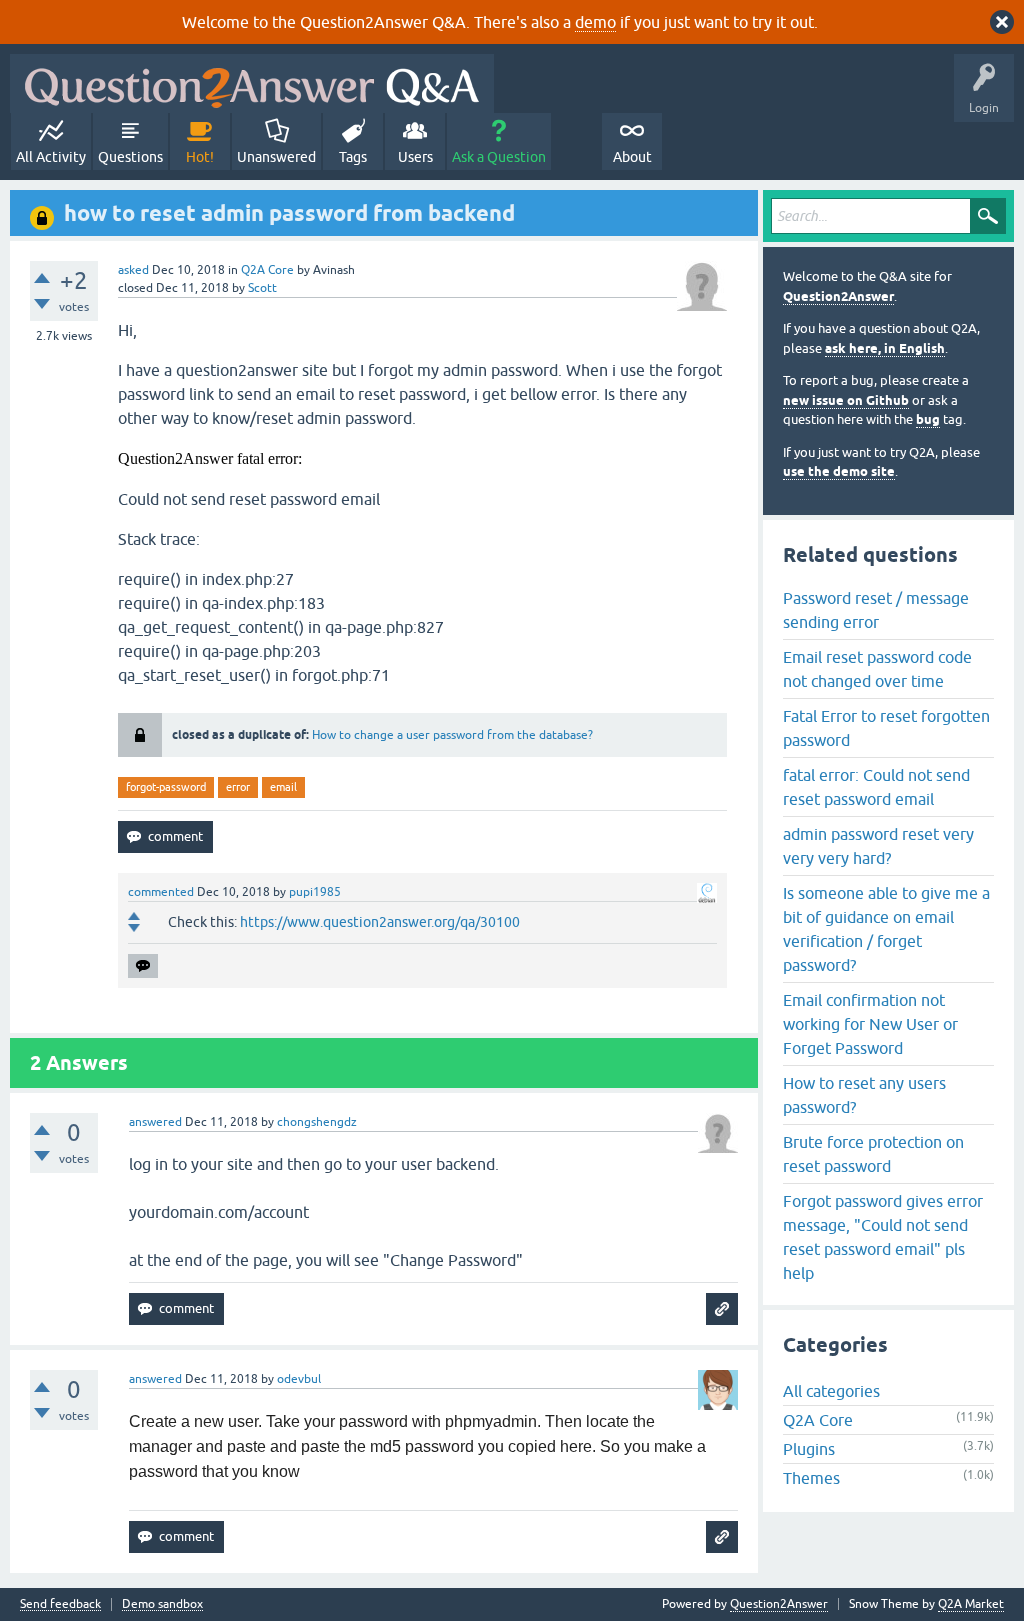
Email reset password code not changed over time (877, 669)
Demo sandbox (162, 1604)
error (238, 787)
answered (155, 1122)
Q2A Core (267, 270)
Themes (811, 1478)
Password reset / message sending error (876, 610)
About (632, 157)
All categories (831, 1391)
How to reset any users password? (864, 1095)
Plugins (809, 1449)
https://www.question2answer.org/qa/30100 (380, 922)
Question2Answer (838, 296)
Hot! (200, 157)
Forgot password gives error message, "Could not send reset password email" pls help (883, 1237)
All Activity (51, 157)
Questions (130, 157)
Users (415, 157)
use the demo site (839, 471)
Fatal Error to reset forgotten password (886, 728)
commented (161, 892)
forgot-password (166, 787)
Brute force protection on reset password (873, 1154)
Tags (353, 157)
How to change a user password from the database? (452, 735)
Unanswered (276, 157)
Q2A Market (971, 1604)
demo (595, 22)
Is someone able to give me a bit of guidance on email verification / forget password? (886, 929)
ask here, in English (885, 348)
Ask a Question (499, 157)
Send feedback (60, 1604)
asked (133, 270)
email (283, 787)
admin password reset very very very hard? (878, 846)
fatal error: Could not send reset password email (876, 787)
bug (928, 419)
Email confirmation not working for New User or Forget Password (870, 1024)
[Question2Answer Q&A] (252, 83)
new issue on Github (846, 400)
